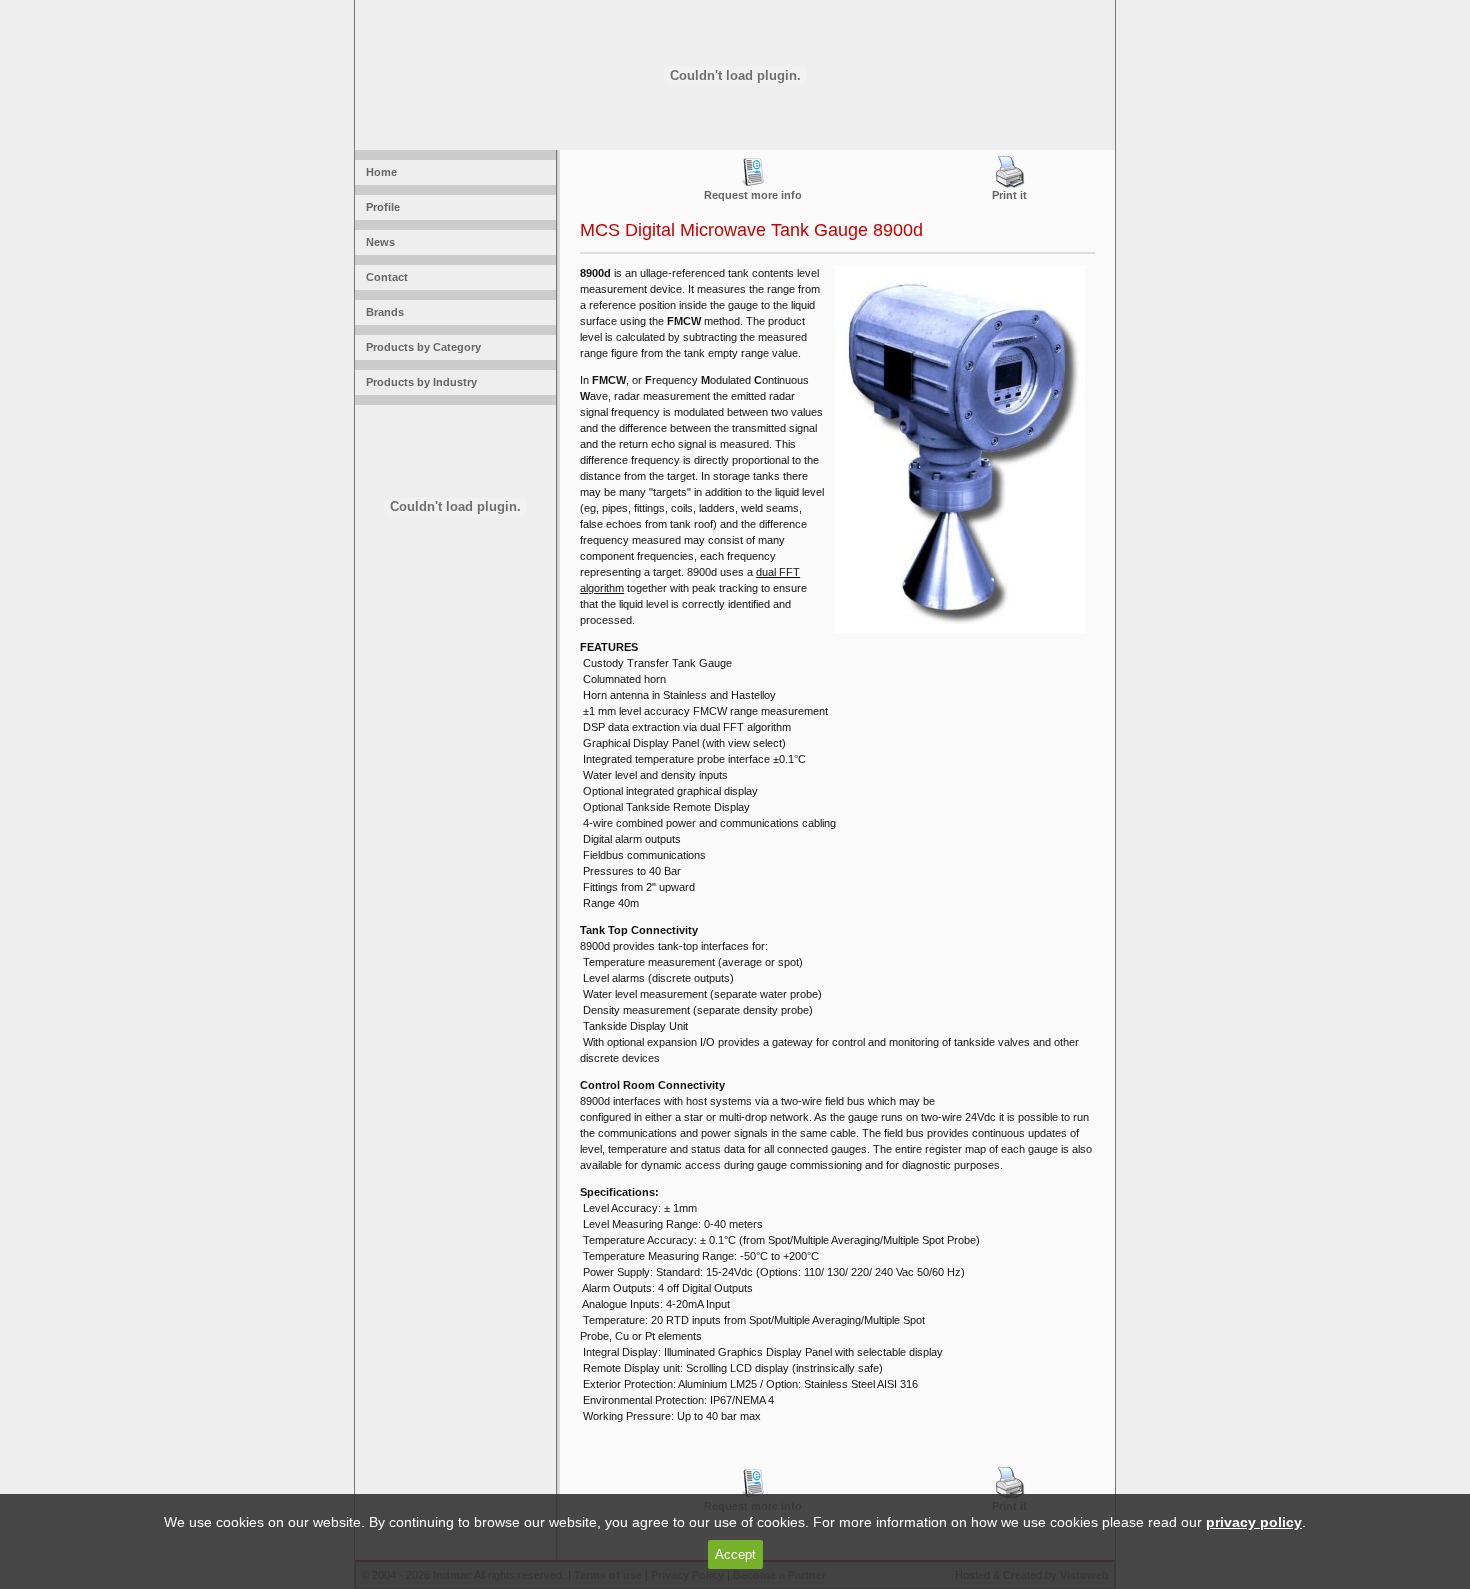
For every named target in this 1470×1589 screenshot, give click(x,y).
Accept (735, 1554)
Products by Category (420, 347)
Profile (380, 207)
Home (378, 172)
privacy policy (1254, 1522)
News (377, 242)
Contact (384, 277)
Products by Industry (418, 382)
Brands (382, 312)
